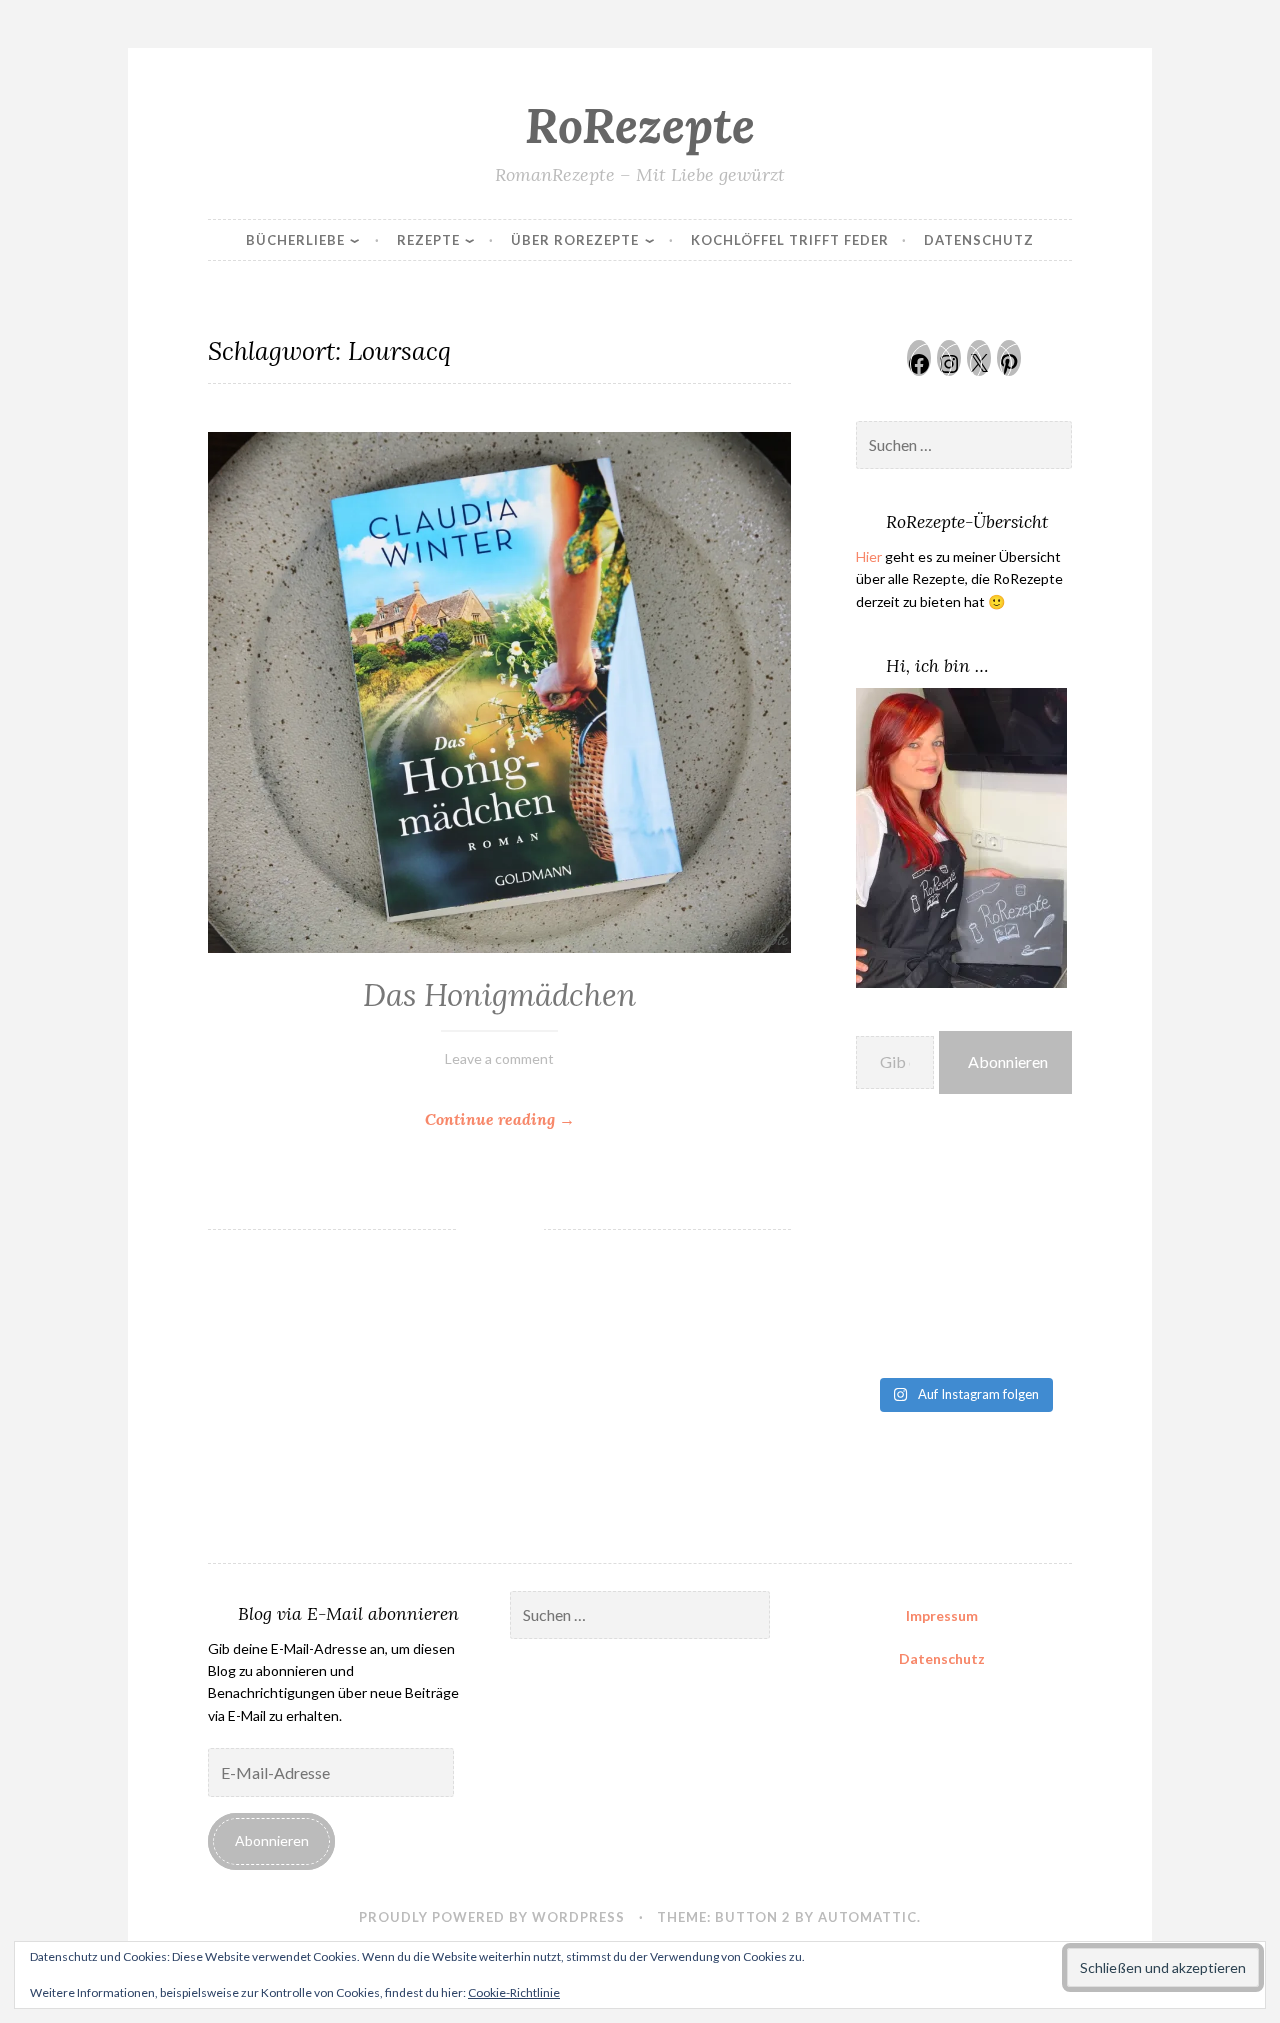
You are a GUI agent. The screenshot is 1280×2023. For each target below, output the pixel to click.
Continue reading (550, 1120)
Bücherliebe (295, 240)
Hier (869, 556)
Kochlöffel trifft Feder (790, 240)
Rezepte (428, 240)
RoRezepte (640, 125)
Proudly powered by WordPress (492, 1917)
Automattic (867, 1917)
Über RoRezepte (575, 240)
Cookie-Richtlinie (514, 1992)
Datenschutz (979, 240)
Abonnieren (1008, 1061)
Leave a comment (499, 1058)
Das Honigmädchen (499, 995)
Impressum (942, 1615)
